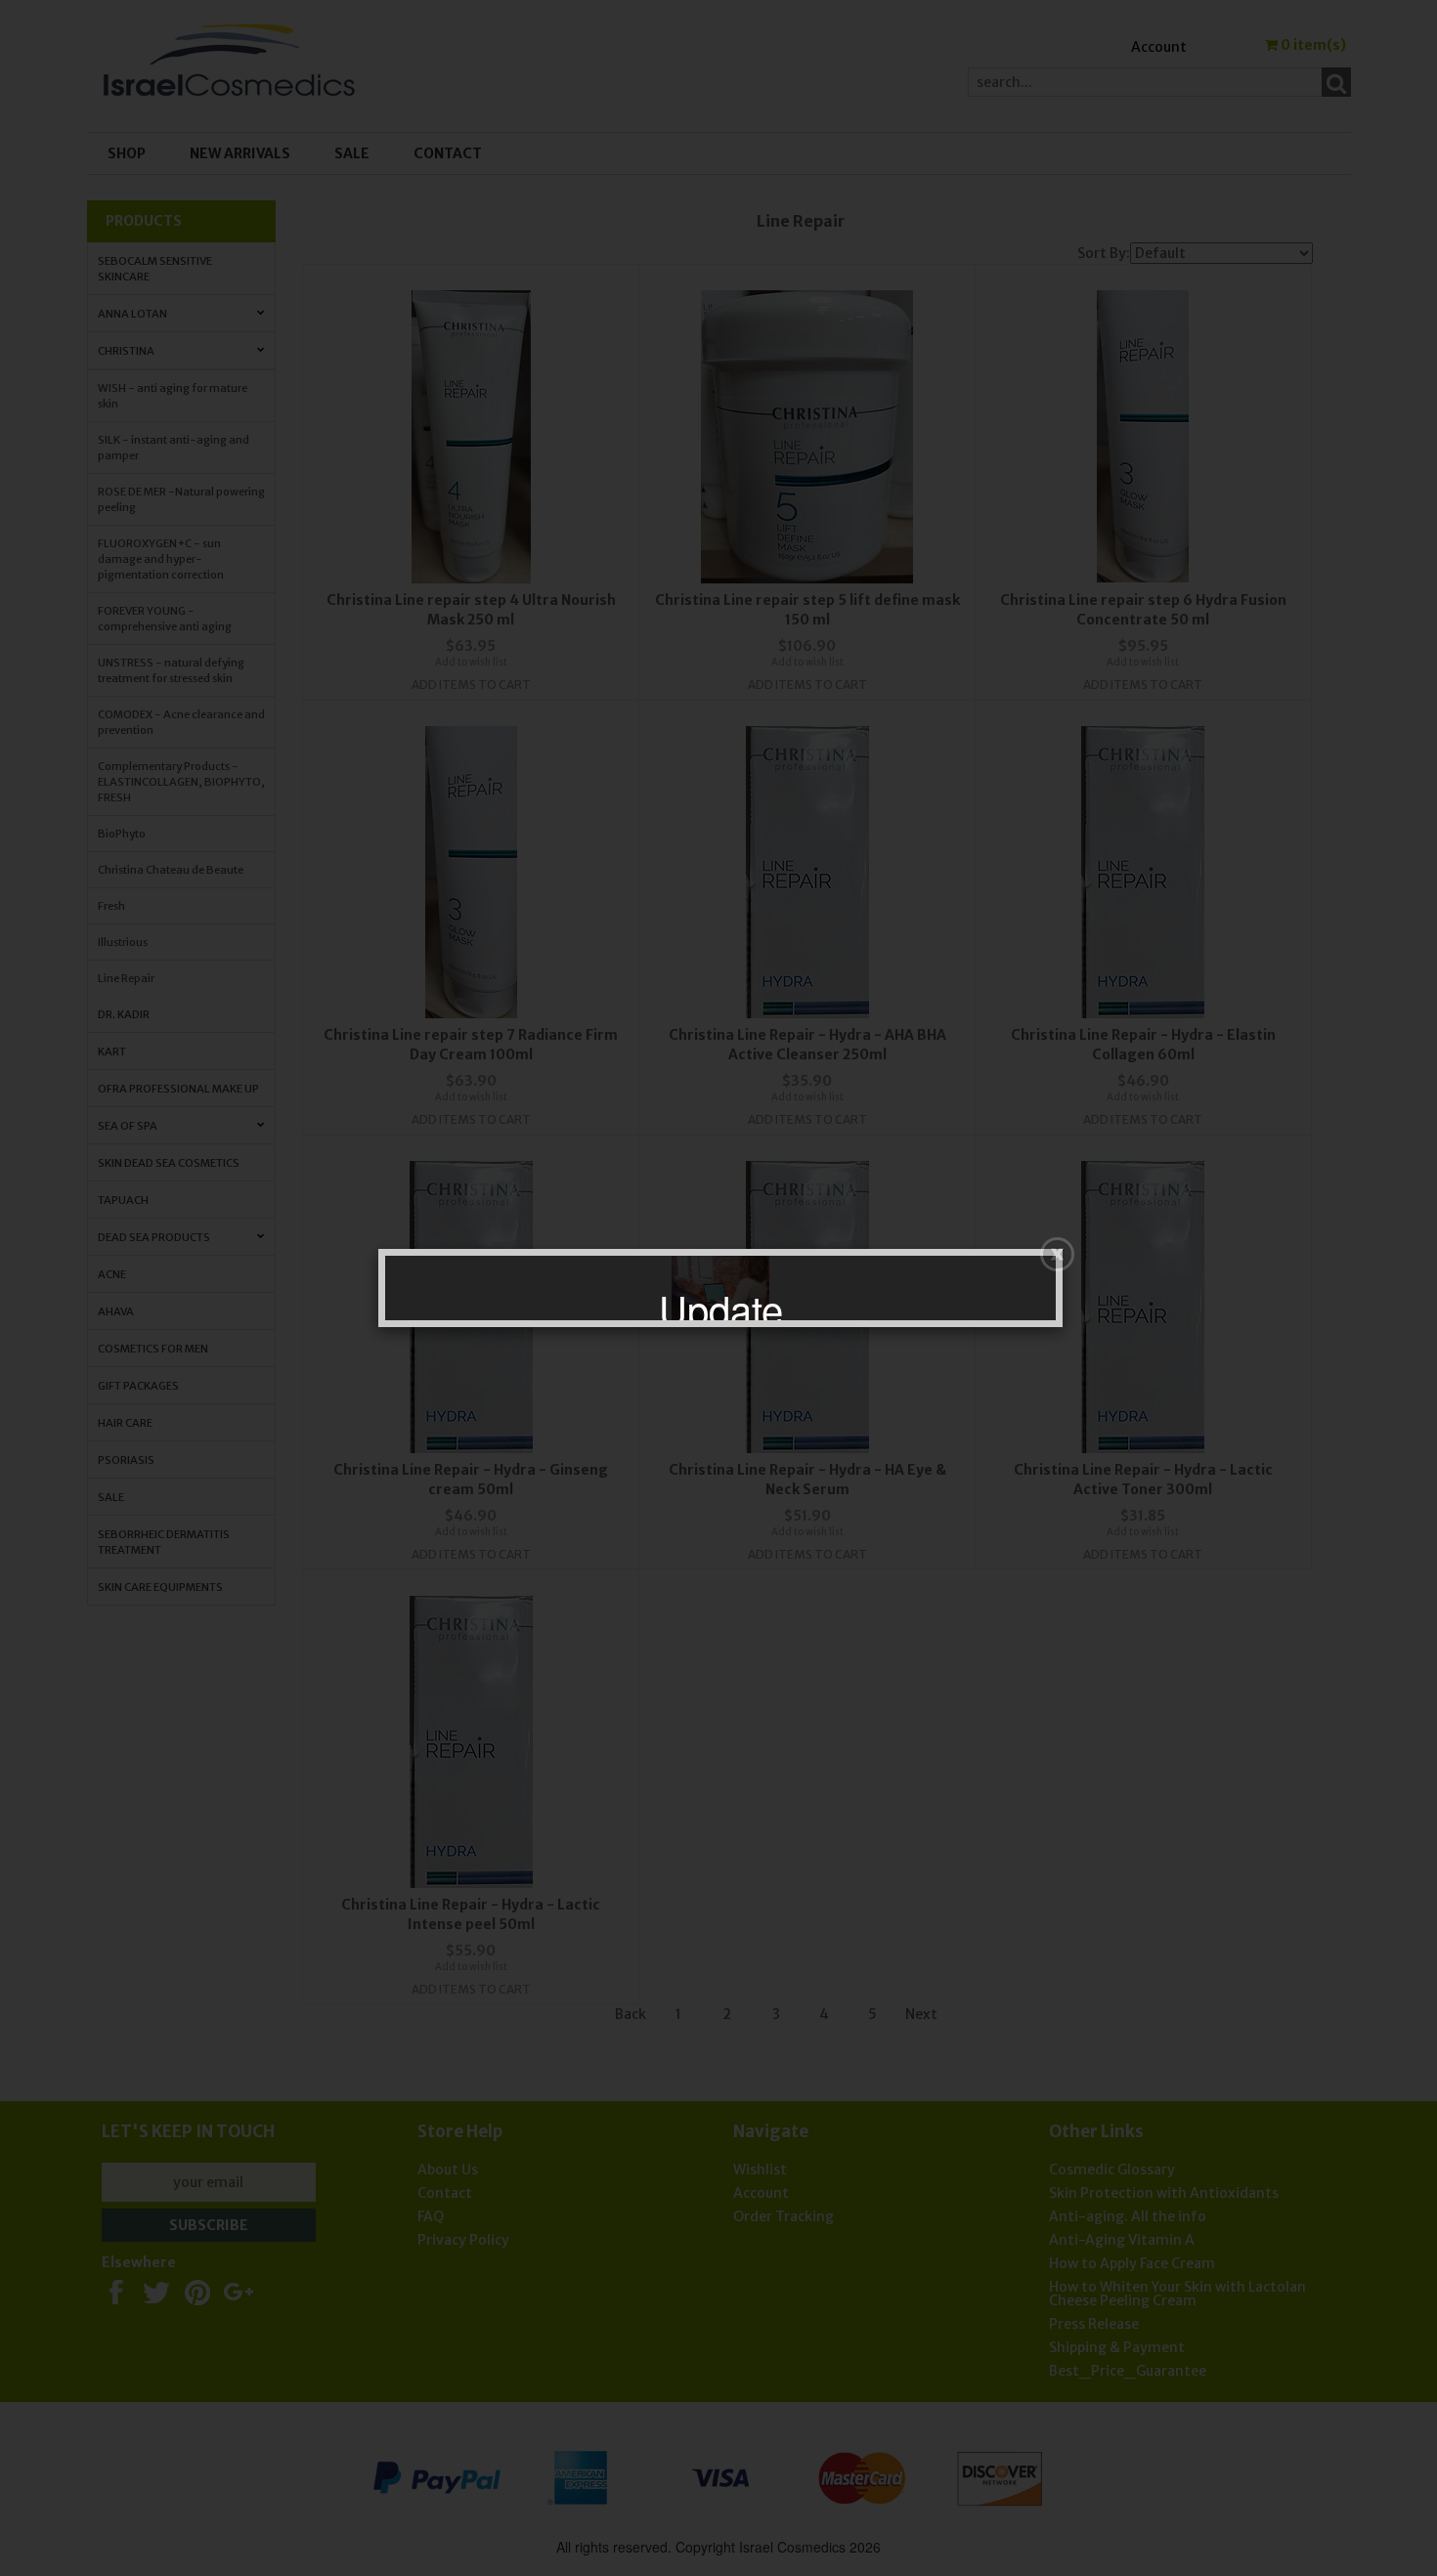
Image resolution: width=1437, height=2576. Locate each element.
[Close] (1057, 1254)
